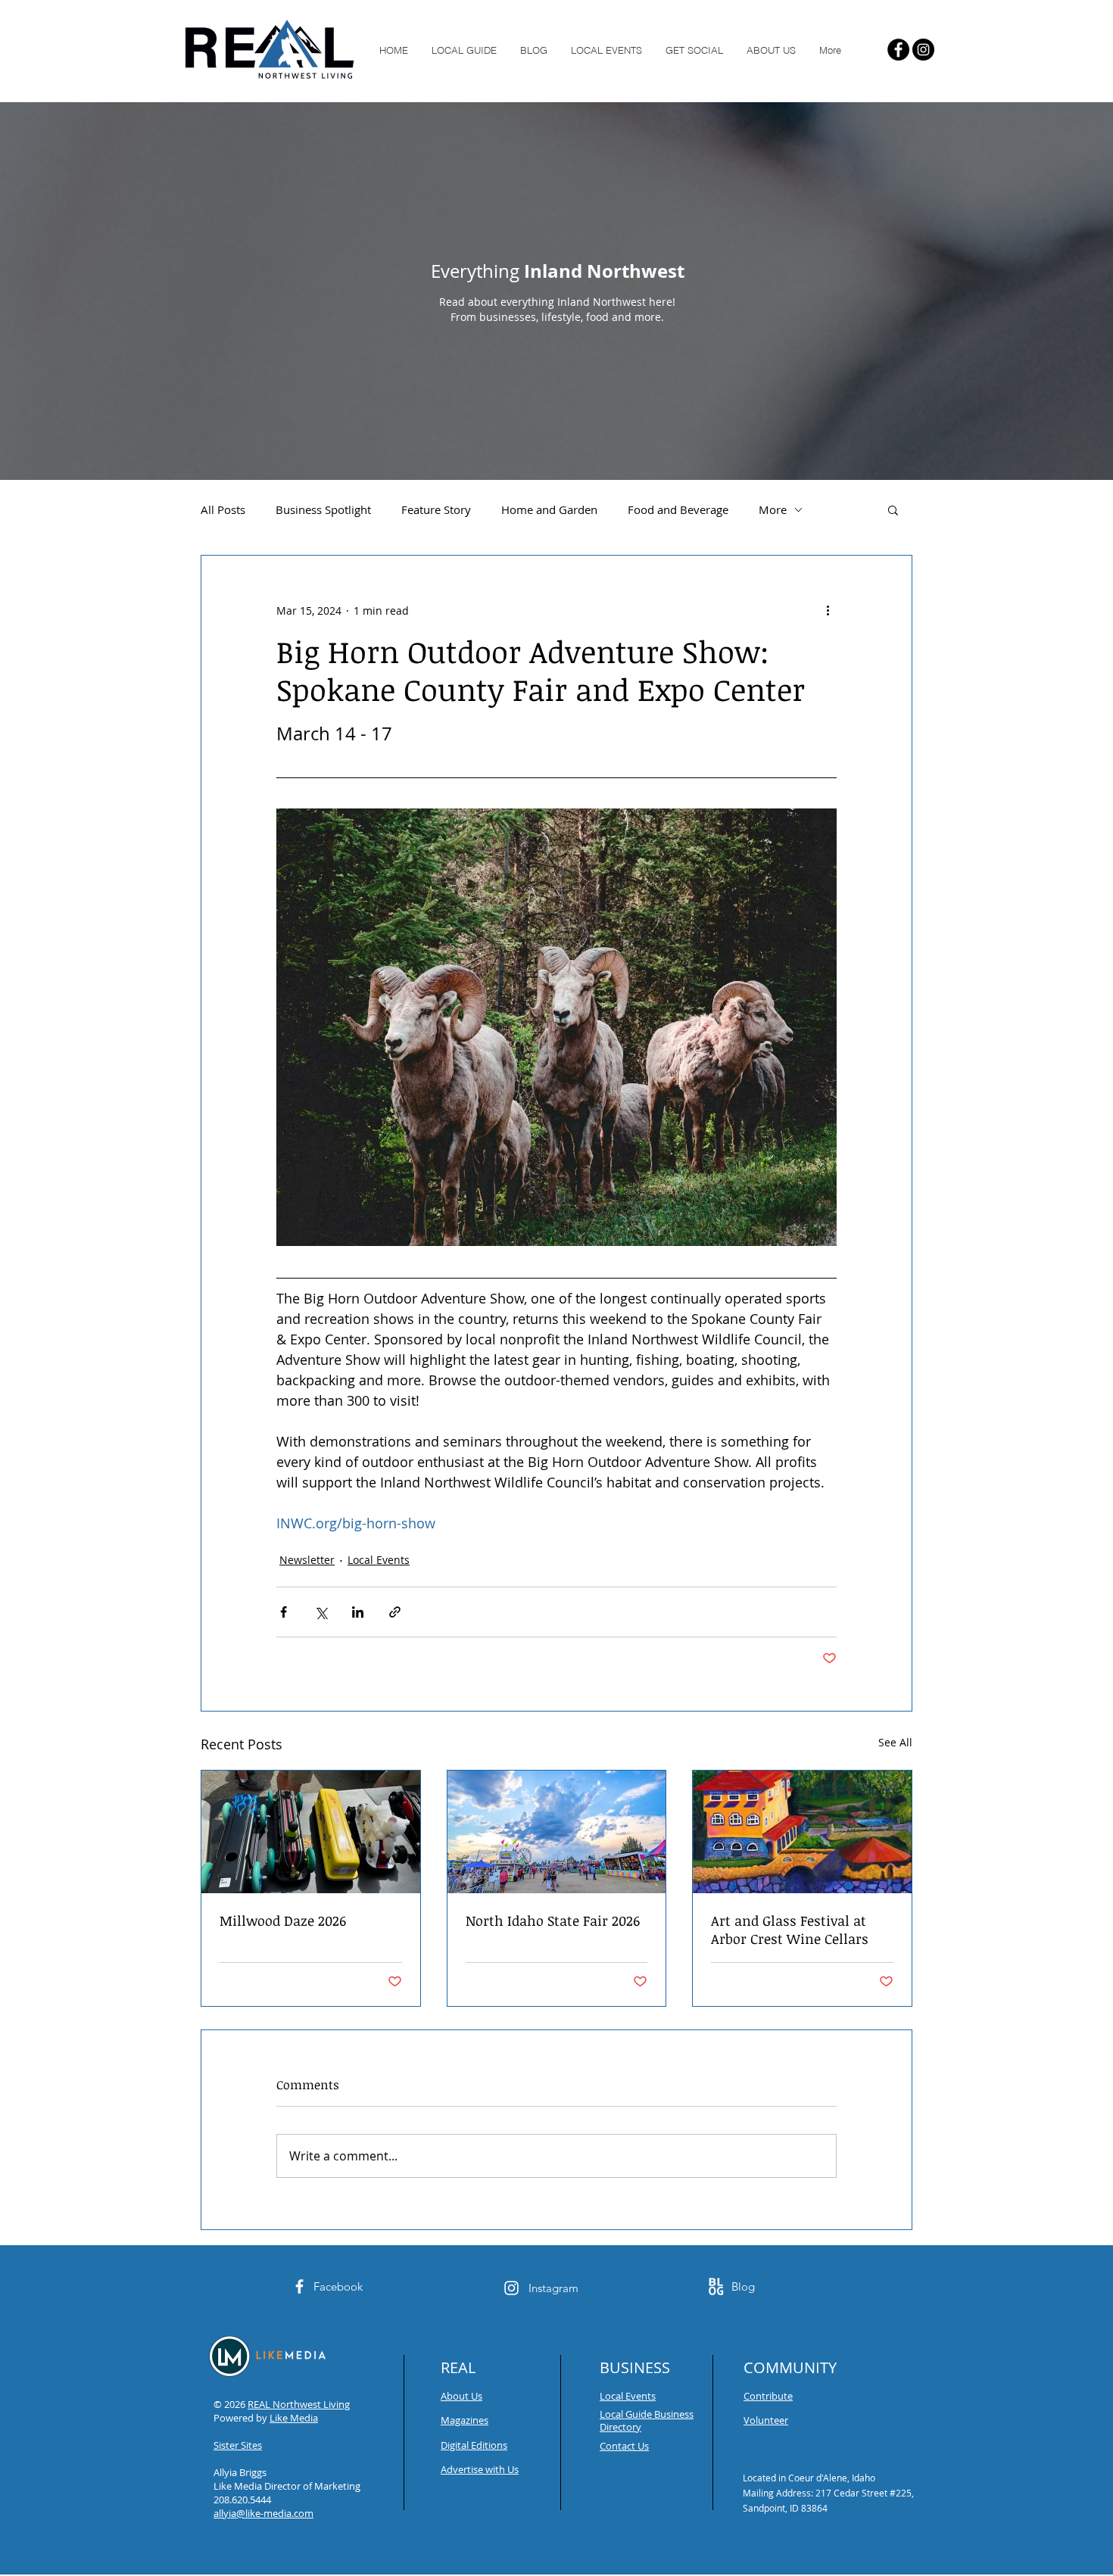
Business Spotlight (323, 509)
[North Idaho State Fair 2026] (557, 1832)
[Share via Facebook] (284, 1612)
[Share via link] (395, 1612)
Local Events (379, 1560)
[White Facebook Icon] (299, 2286)
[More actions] (828, 610)
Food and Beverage (678, 509)
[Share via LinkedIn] (358, 1612)
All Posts (223, 509)
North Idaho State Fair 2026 (553, 1920)
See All (895, 1742)
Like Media (294, 2418)
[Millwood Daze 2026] (311, 1832)
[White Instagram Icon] (511, 2288)
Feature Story (436, 509)
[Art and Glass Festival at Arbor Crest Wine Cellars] (802, 1832)
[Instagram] (923, 50)
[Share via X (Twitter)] (321, 1612)
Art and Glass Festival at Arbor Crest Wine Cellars (790, 1930)
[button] (893, 509)
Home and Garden (549, 509)
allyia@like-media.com (263, 2513)
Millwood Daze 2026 (283, 1920)
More (773, 509)
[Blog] (716, 2286)
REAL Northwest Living (299, 2404)
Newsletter (307, 1560)
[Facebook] (898, 50)
